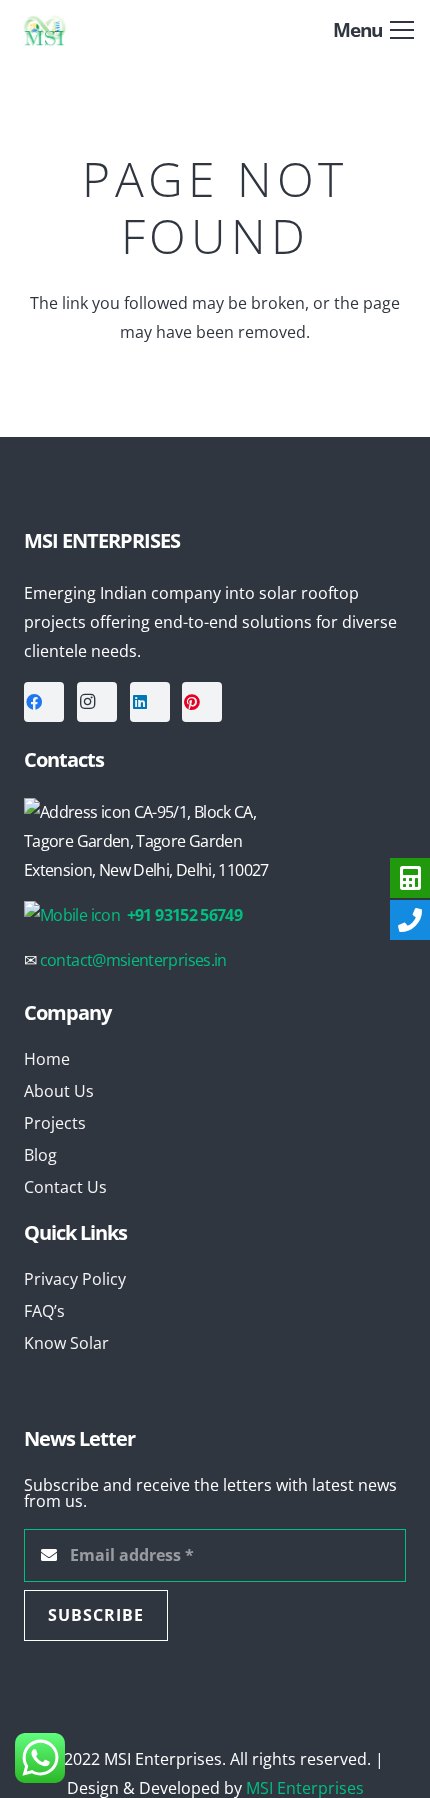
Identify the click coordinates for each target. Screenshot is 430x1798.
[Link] (62, 30)
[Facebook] (44, 702)
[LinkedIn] (150, 702)
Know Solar (66, 1343)
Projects (55, 1123)
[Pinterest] (202, 702)
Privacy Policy (75, 1279)
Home (47, 1059)
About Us (59, 1091)
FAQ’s (44, 1311)
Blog (40, 1155)
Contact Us (65, 1187)
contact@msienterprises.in (133, 960)
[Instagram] (97, 702)
